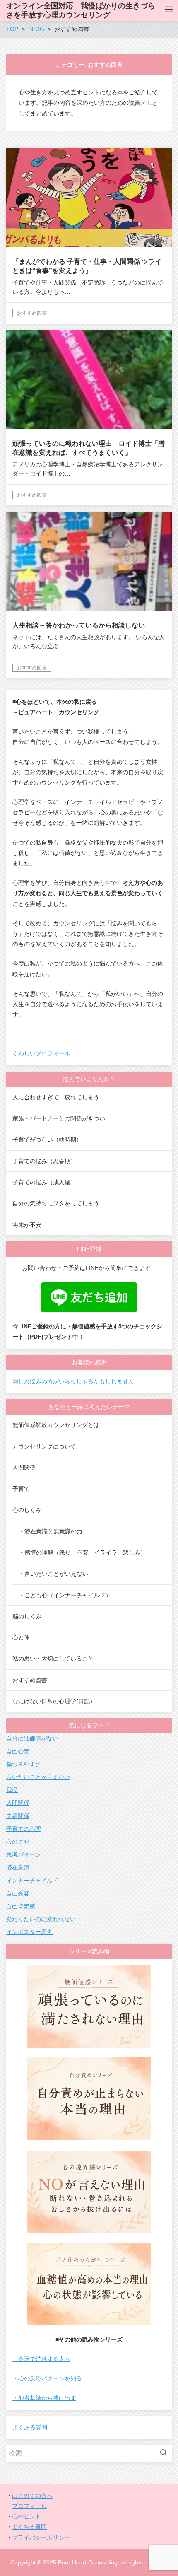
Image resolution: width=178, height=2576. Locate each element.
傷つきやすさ (24, 1764)
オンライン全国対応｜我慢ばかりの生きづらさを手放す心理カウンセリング (81, 10)
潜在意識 (18, 1867)
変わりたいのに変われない (41, 1919)
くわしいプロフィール (41, 1053)
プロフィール (29, 2506)
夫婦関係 (18, 1816)
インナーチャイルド (32, 1881)
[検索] (166, 2453)
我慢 (12, 1790)
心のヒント (26, 2516)
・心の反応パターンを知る (47, 2378)
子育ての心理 (24, 1829)
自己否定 (18, 1751)
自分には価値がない (32, 1738)
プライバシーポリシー (41, 2537)
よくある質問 (30, 2427)
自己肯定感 (21, 1906)
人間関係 (18, 1803)
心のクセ (18, 1842)
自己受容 (18, 1893)
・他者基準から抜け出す (44, 2398)
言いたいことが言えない (38, 1777)
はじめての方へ (32, 2496)
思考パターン (24, 1854)
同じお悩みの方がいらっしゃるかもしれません (73, 1381)
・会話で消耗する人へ (41, 2359)
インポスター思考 (29, 1932)
